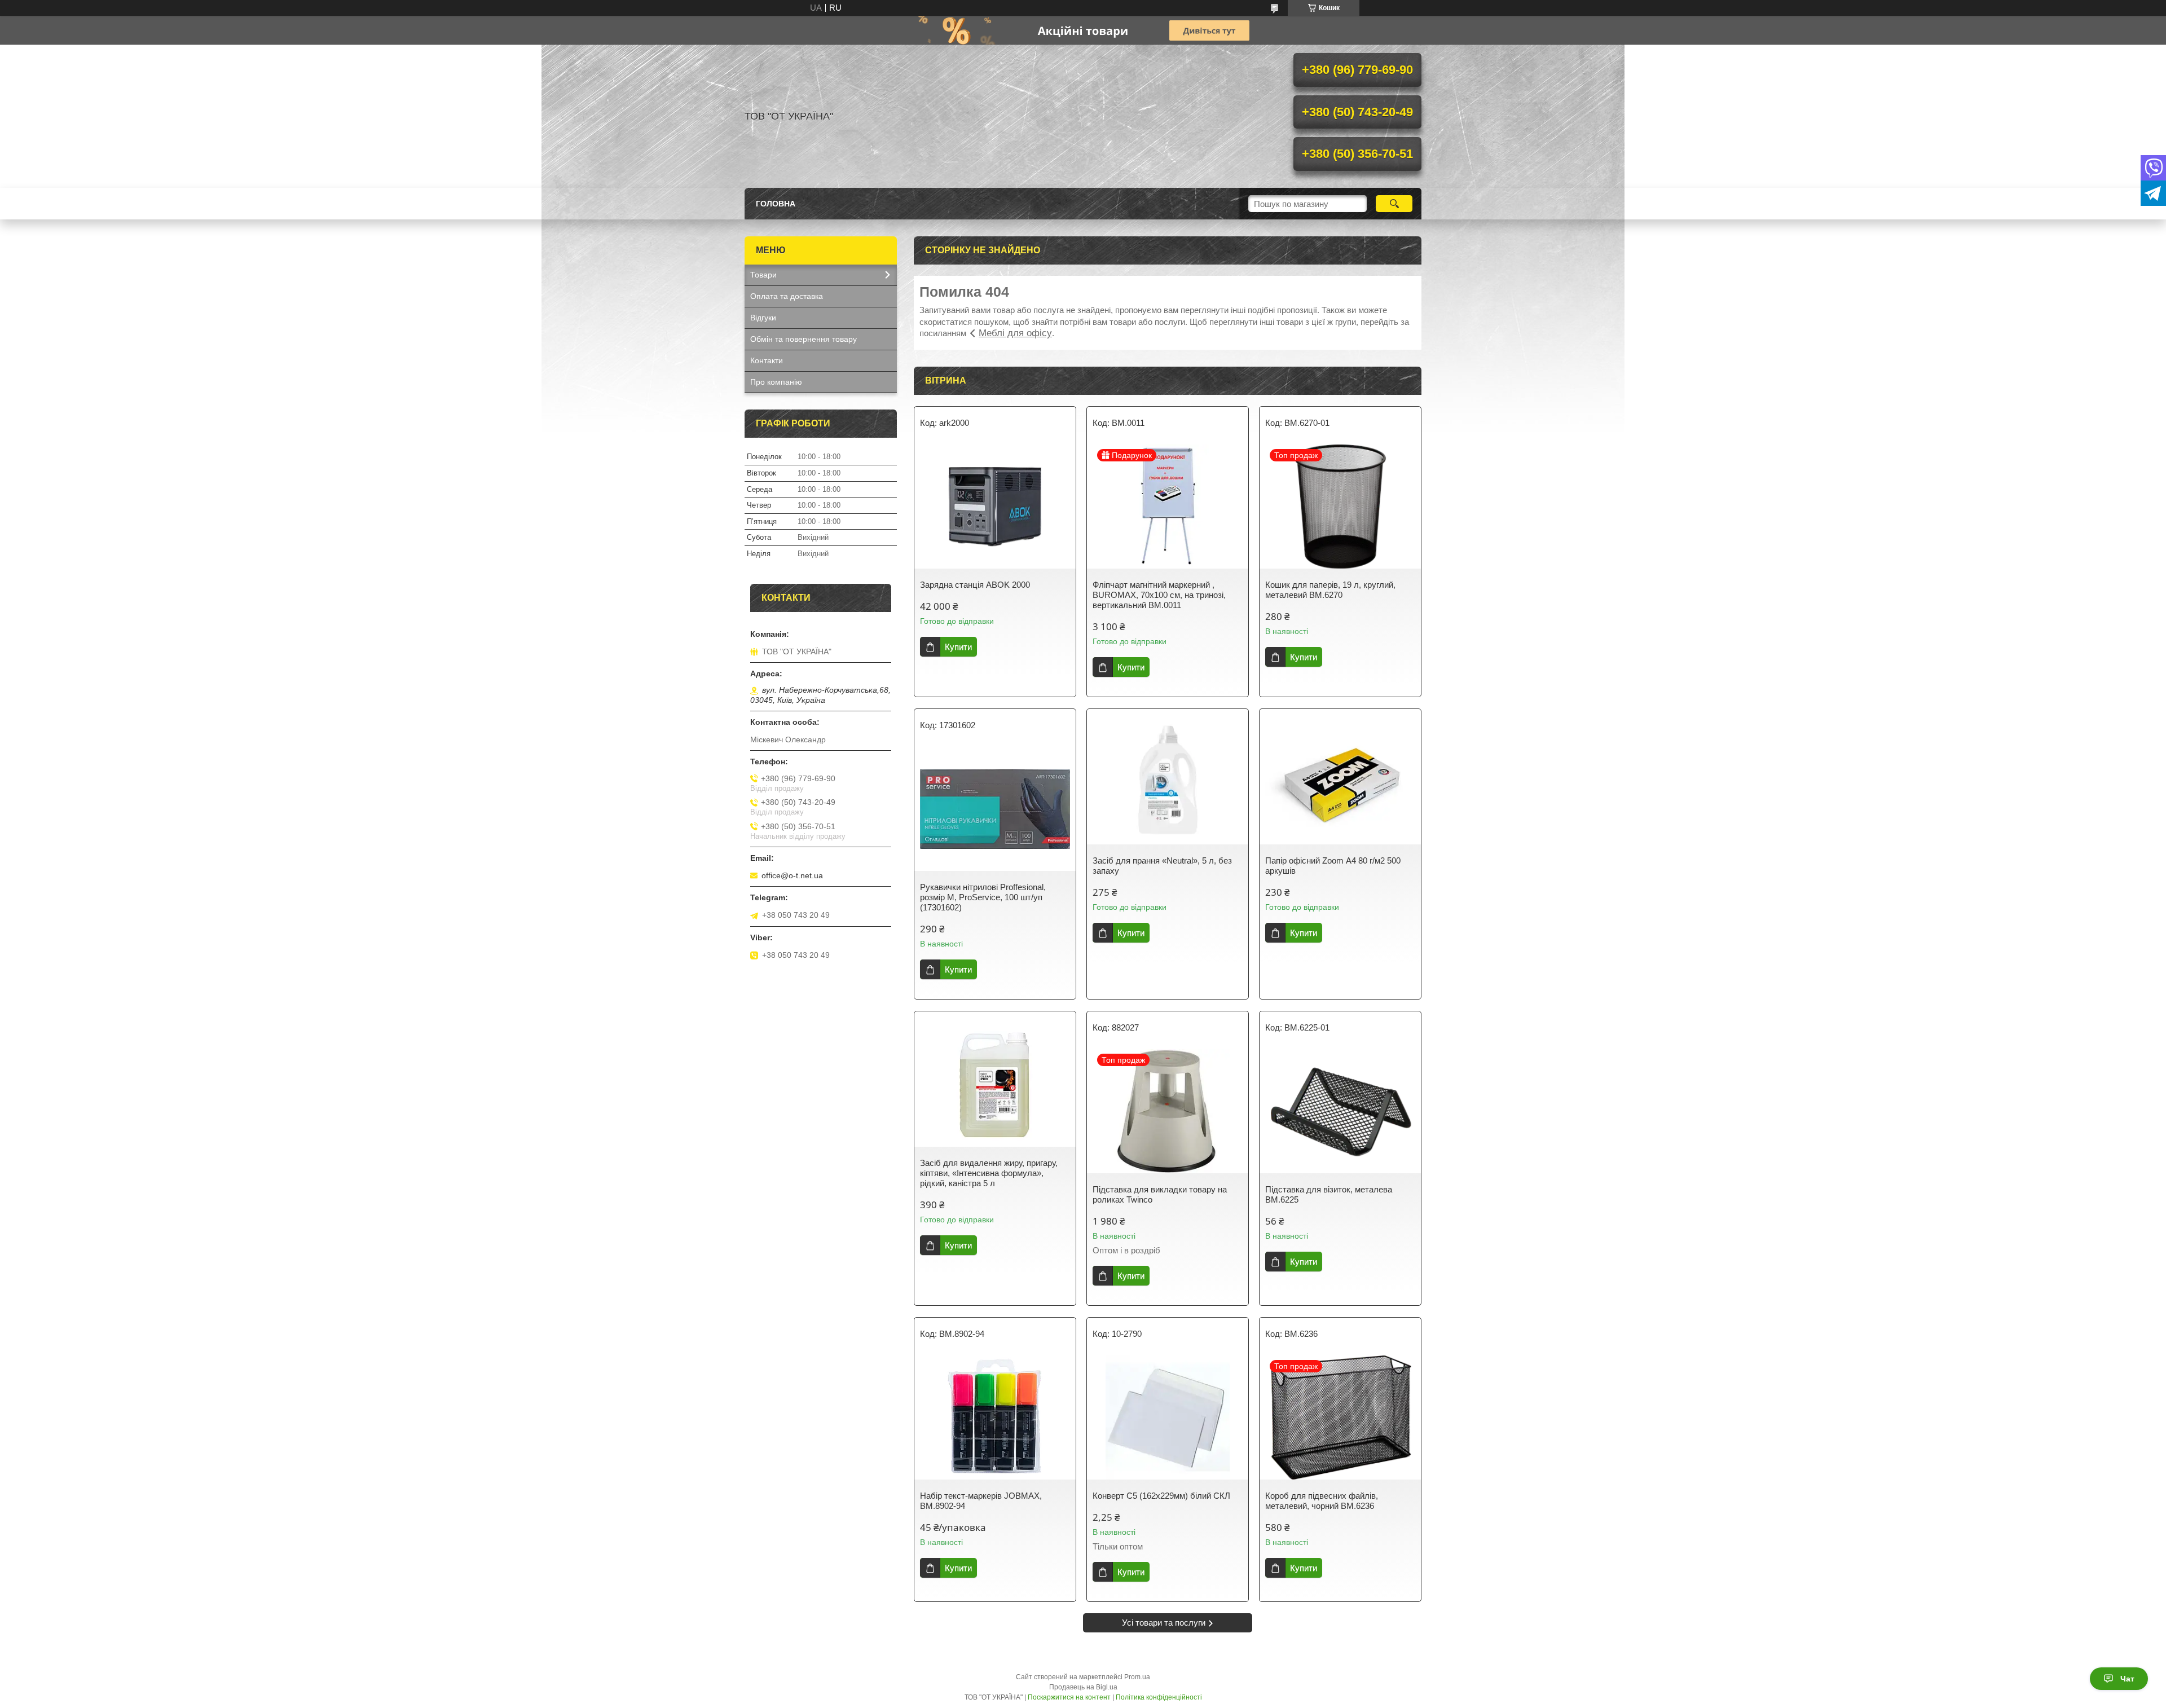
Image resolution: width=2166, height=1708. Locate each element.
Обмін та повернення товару (804, 339)
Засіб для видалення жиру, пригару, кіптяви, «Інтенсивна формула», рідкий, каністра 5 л (989, 1173)
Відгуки (763, 318)
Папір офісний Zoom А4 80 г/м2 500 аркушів (1333, 866)
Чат (2127, 1679)
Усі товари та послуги (1164, 1623)
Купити (958, 647)
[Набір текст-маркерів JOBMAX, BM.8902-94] (995, 1418)
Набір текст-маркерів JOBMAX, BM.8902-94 (981, 1501)
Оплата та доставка (787, 296)
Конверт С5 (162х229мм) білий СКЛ (1161, 1496)
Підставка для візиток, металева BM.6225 (1329, 1194)
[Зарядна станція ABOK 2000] (995, 507)
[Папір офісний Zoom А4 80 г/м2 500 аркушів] (1340, 782)
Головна (776, 204)
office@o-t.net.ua (792, 875)
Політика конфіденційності (1159, 1697)
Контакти (767, 360)
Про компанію (776, 382)
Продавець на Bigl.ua (1083, 1687)
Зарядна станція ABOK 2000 (975, 585)
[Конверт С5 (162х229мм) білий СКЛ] (1168, 1418)
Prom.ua (1137, 1677)
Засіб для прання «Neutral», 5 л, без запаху (1162, 866)
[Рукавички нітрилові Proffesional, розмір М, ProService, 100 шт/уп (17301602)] (995, 809)
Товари (763, 275)
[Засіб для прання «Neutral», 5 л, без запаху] (1168, 782)
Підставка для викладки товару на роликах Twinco (1160, 1194)
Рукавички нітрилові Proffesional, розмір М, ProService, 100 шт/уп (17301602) (983, 897)
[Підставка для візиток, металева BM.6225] (1340, 1111)
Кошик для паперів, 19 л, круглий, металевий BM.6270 (1330, 590)
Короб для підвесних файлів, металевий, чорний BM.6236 (1322, 1501)
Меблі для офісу (1015, 333)
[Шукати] (1394, 204)
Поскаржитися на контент (1069, 1697)
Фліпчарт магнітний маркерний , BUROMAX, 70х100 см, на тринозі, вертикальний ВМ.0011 (1159, 595)
